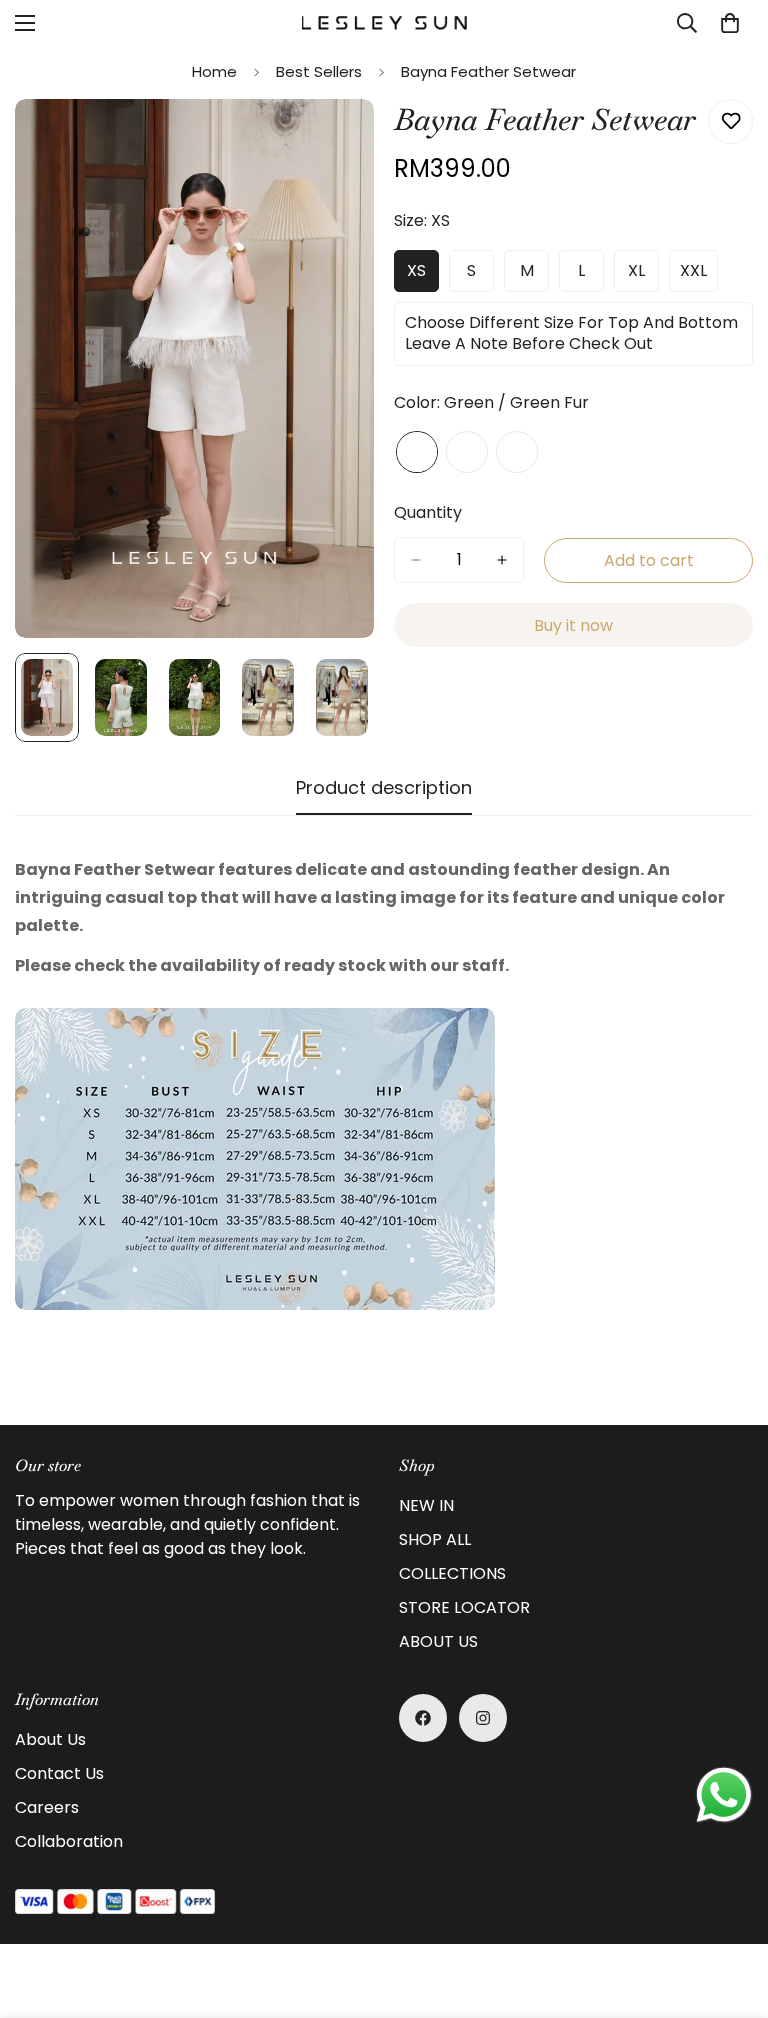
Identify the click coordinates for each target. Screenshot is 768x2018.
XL (643, 276)
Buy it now (573, 625)
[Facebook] (423, 1718)
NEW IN (426, 1505)
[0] (730, 23)
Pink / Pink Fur (467, 452)
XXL (699, 276)
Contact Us (59, 1773)
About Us (50, 1739)
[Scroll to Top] (729, 1909)
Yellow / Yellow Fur (517, 452)
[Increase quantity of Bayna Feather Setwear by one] (502, 560)
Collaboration (69, 1841)
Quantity (428, 512)
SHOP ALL (435, 1539)
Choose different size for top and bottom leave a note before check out (571, 338)
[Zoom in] (331, 141)
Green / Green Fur (417, 452)
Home (214, 71)
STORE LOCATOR (464, 1607)
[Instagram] (483, 1718)
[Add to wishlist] (730, 121)
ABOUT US (438, 1641)
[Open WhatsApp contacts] (724, 1795)
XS (423, 276)
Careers (47, 1807)
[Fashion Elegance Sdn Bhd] (384, 22)
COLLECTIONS (452, 1573)
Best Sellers (319, 71)
